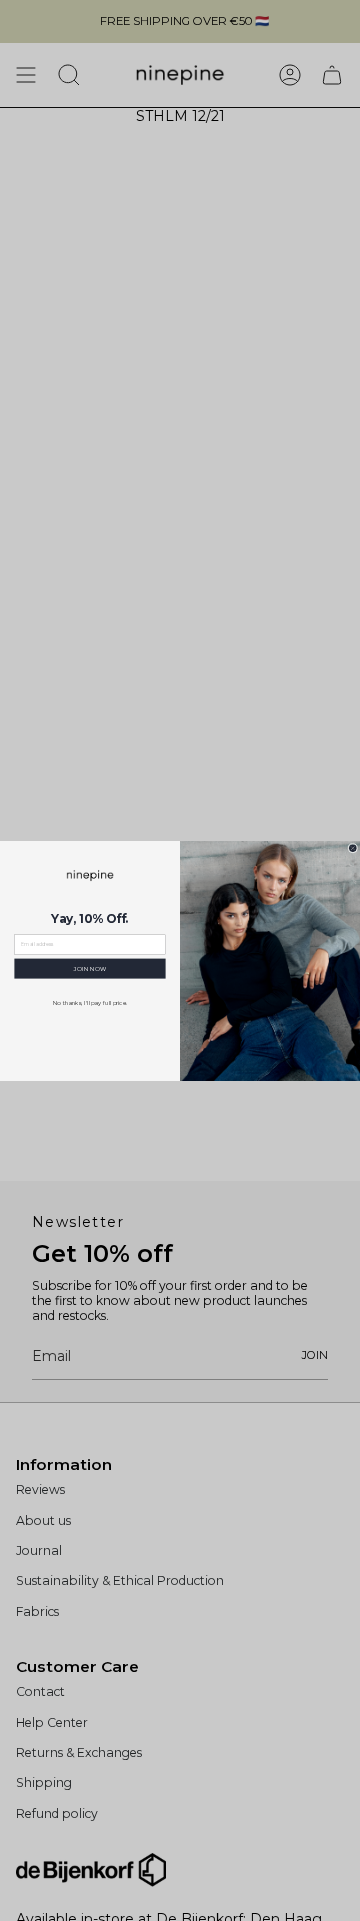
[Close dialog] (353, 848)
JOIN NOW (90, 967)
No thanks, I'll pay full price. (90, 1001)
